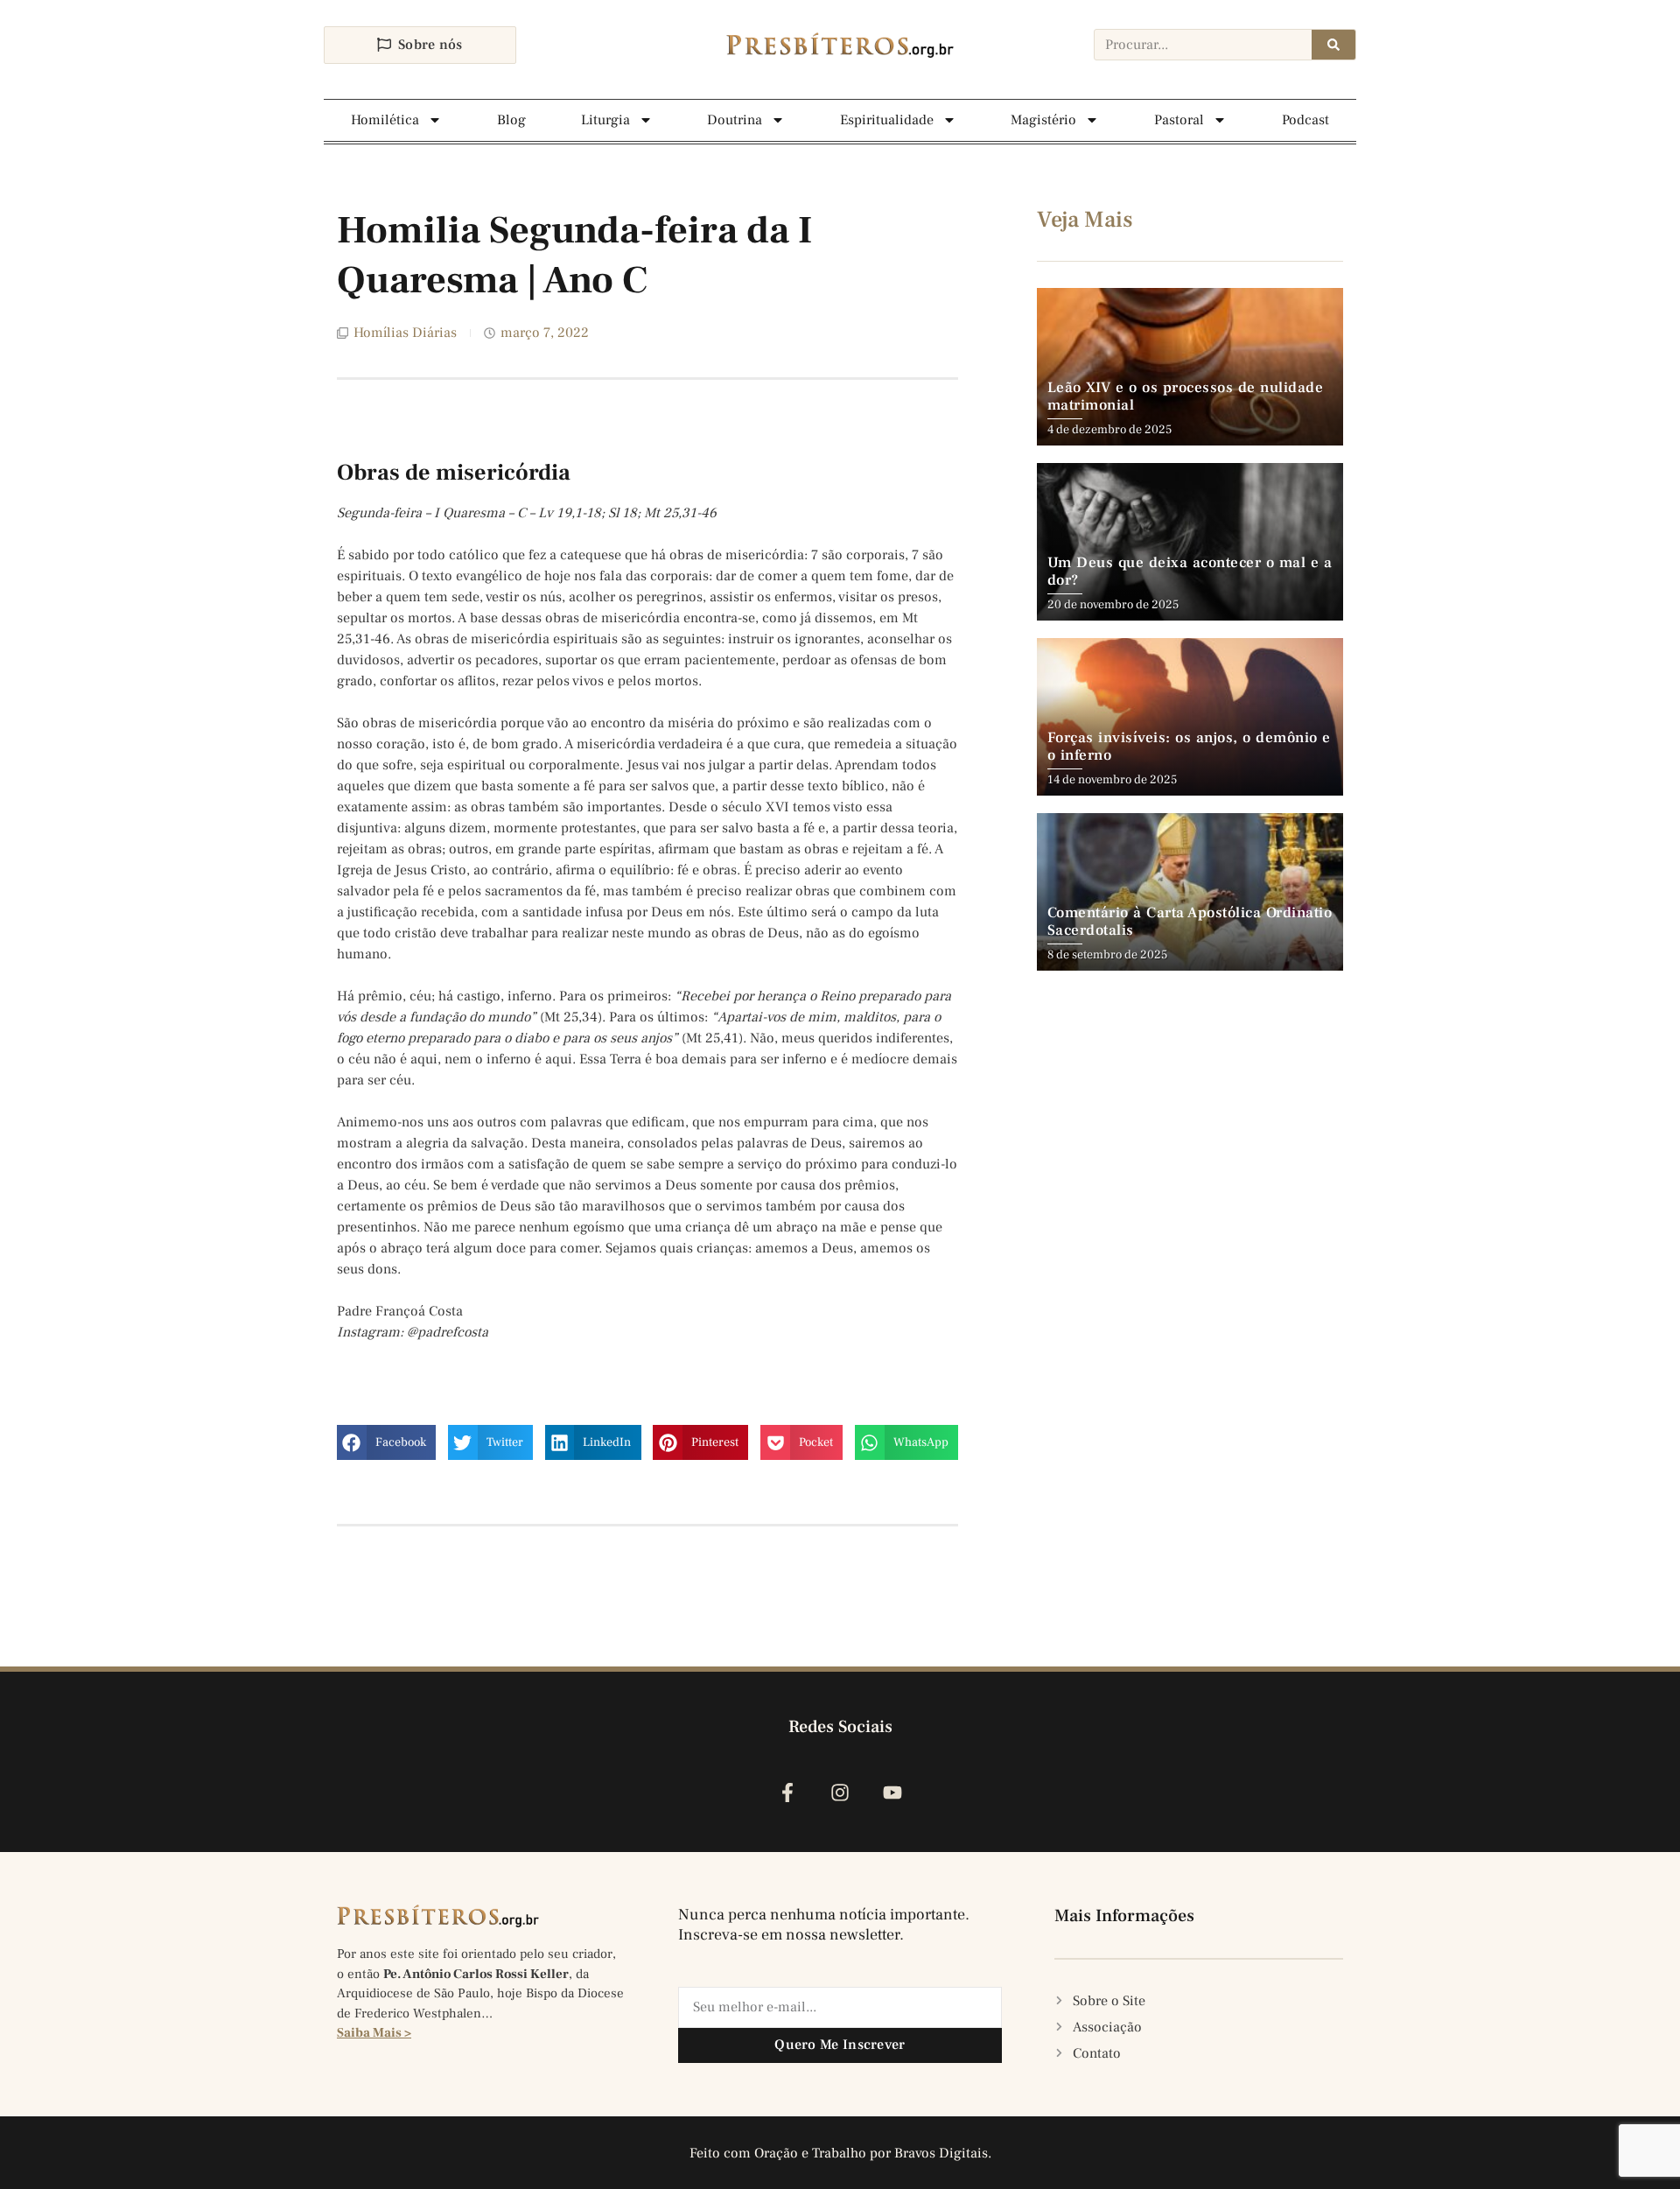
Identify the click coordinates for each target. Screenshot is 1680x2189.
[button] (386, 1442)
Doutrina (735, 120)
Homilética (385, 120)
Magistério (1043, 120)
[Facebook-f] (787, 1793)
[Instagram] (840, 1793)
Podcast (1305, 120)
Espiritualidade (887, 120)
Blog (511, 120)
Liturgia (605, 120)
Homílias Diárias (405, 333)
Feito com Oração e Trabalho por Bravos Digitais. (840, 2153)
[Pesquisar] (1333, 45)
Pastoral (1179, 120)
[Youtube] (893, 1793)
